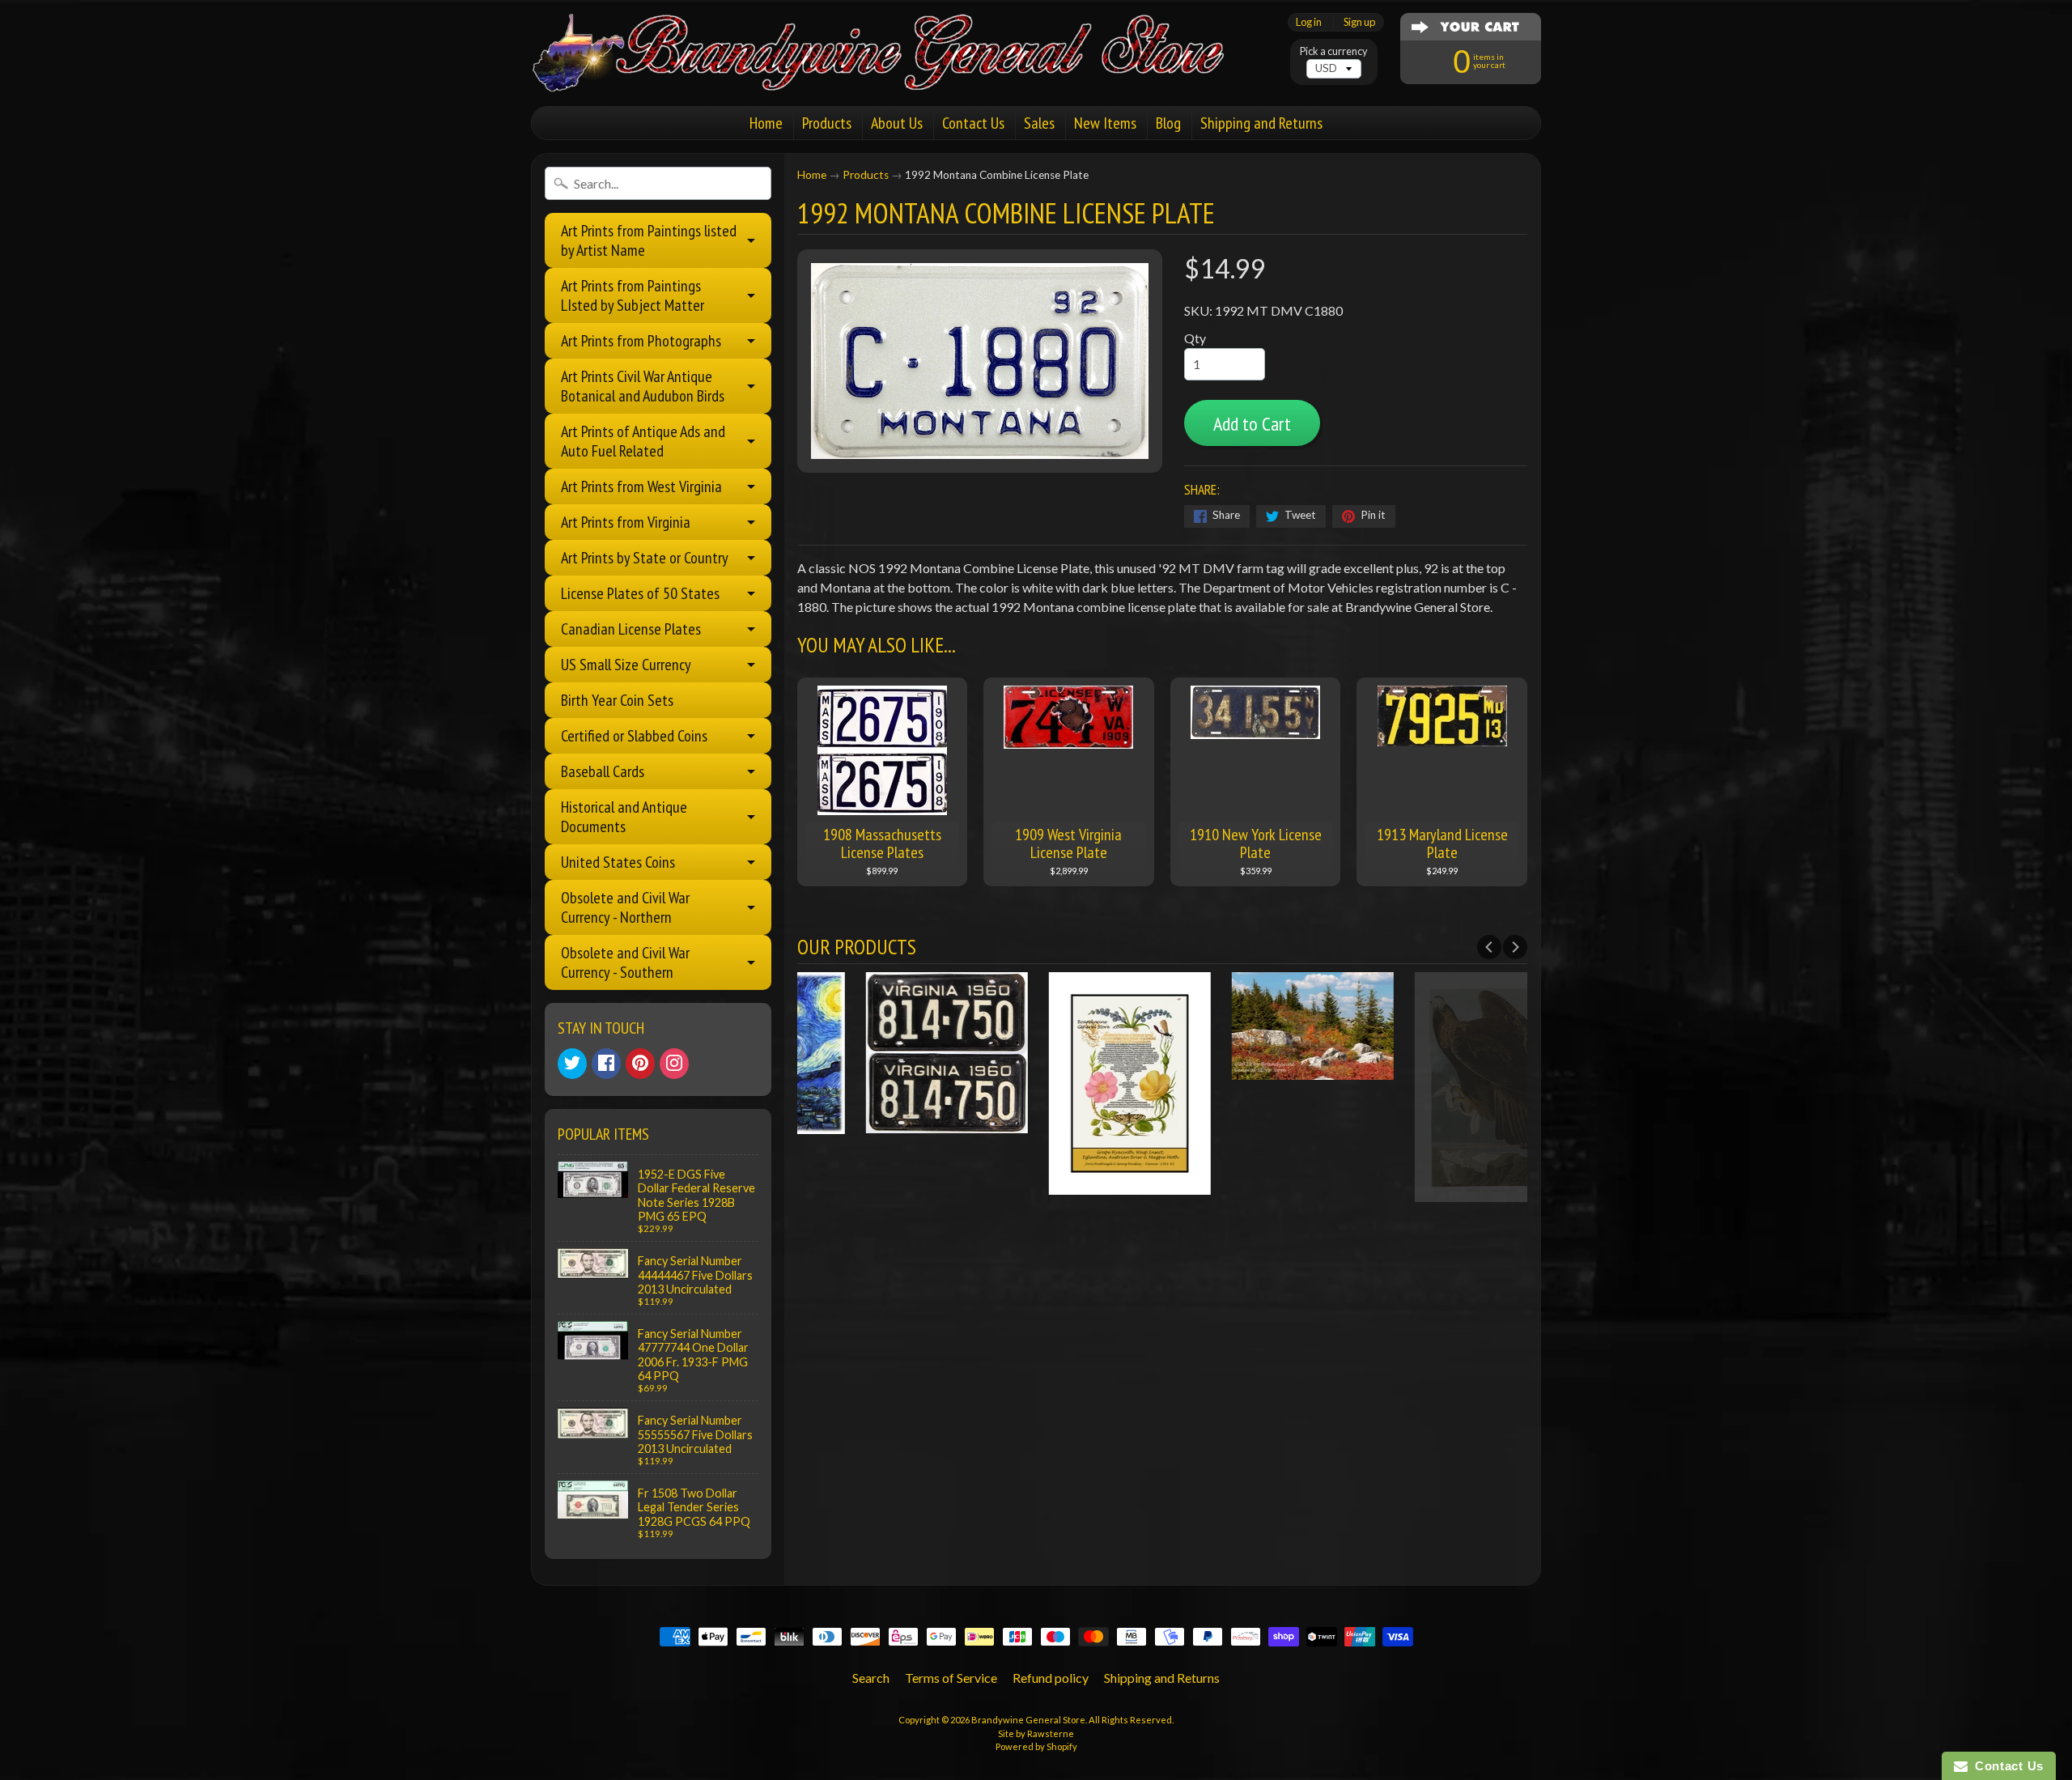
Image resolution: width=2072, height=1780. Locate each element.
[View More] (889, 1123)
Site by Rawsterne (1036, 1733)
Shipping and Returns (1261, 123)
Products (827, 123)
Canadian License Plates (631, 629)
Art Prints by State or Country (645, 558)
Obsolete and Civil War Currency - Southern (625, 962)
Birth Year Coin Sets (617, 700)
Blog (1168, 123)
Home (766, 123)
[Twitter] (572, 1064)
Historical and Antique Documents (624, 817)
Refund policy (1051, 1678)
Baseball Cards (603, 771)
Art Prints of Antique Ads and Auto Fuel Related (643, 441)
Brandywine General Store (1028, 1720)
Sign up (1359, 22)
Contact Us (973, 123)
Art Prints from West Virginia (641, 486)
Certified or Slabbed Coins (634, 736)
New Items (1105, 123)
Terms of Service (951, 1678)
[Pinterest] (640, 1064)
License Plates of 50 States (640, 593)
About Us (897, 123)
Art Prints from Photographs (641, 341)
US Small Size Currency (626, 665)
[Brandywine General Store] (895, 71)
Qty (1195, 338)
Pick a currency (1334, 51)
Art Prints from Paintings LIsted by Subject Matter (633, 295)
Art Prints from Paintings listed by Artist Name (649, 240)
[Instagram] (674, 1064)
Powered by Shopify (1036, 1746)
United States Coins (618, 862)
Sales (1039, 123)
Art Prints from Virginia (626, 522)
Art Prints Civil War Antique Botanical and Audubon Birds (643, 386)
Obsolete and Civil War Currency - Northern (625, 907)
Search (871, 1678)
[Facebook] (606, 1064)
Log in (1309, 22)
